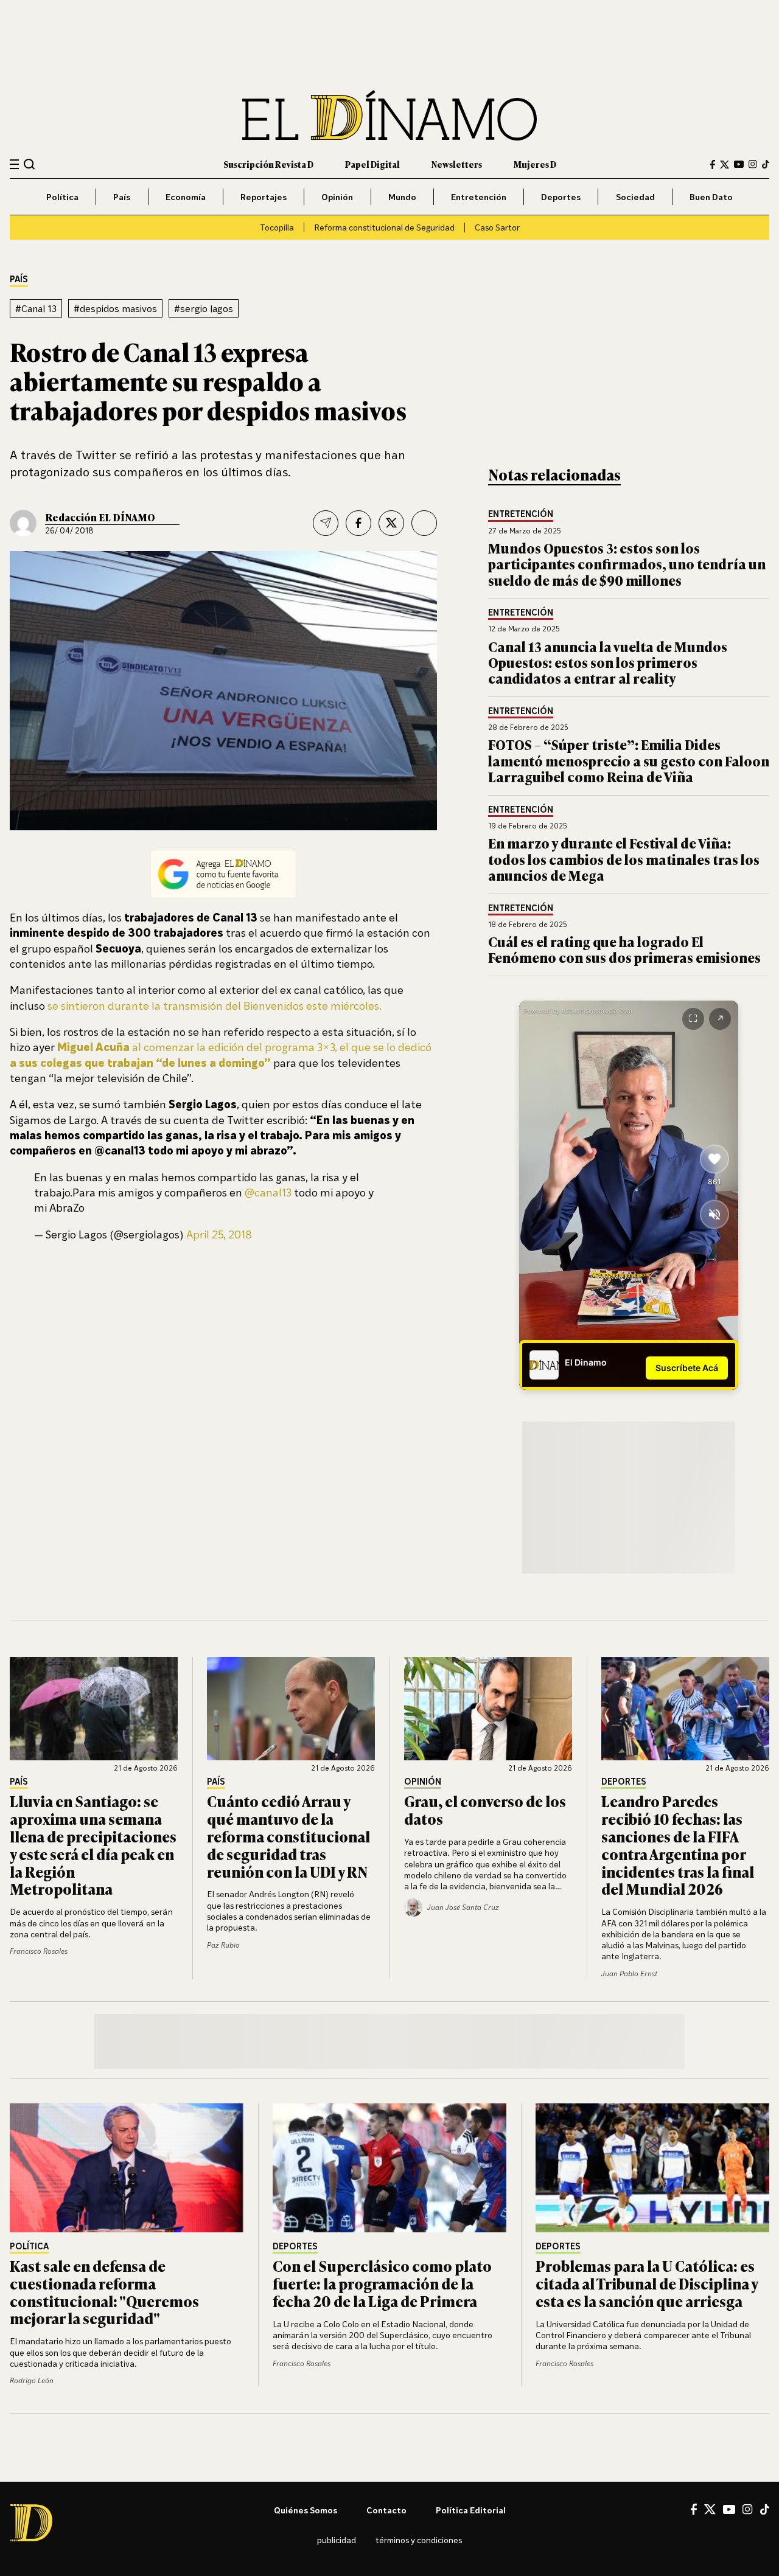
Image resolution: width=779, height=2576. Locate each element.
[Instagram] (753, 164)
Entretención (479, 197)
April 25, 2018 (219, 1234)
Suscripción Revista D (268, 164)
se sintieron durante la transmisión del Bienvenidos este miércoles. (215, 1005)
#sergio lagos (204, 308)
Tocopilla (277, 227)
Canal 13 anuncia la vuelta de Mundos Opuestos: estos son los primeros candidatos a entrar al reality (608, 662)
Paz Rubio (223, 1945)
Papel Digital (372, 164)
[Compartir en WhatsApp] (424, 523)
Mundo (402, 197)
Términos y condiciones (419, 2540)
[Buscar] (30, 164)
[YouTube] (739, 164)
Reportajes (264, 197)
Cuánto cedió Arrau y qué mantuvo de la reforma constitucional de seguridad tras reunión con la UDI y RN (288, 1836)
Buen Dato (711, 197)
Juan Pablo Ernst (629, 1974)
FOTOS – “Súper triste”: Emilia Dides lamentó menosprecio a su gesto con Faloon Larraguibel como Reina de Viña (629, 760)
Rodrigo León (32, 2380)
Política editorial (471, 2510)
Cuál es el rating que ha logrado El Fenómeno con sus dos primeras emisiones (624, 949)
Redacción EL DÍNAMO (100, 517)
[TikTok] (766, 164)
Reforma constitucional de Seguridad (384, 227)
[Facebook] (713, 165)
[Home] (389, 115)
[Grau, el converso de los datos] (488, 1709)
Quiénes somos (306, 2510)
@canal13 (268, 1192)
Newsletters (457, 164)
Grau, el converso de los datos (485, 1810)
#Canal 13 (36, 308)
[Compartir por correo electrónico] (326, 523)
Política (62, 197)
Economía (186, 197)
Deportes (561, 197)
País (122, 197)
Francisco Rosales (39, 1951)
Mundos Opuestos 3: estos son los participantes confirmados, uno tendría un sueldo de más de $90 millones (627, 564)
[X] (710, 2509)
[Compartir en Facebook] (358, 523)
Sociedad (635, 197)
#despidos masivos (115, 308)
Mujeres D (535, 164)
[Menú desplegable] (14, 165)
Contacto (386, 2510)
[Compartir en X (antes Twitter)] (391, 523)
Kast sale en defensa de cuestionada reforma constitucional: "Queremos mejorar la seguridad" (104, 2292)
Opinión (337, 197)
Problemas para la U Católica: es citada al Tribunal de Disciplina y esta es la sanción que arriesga (647, 2283)
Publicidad (337, 2540)
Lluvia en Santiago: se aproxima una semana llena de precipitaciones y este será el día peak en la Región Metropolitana (93, 1845)
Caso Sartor (497, 227)
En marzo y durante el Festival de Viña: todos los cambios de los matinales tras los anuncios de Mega (624, 859)
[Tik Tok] (765, 2510)
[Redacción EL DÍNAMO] (23, 523)
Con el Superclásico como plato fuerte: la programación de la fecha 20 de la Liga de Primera (382, 2283)
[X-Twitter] (725, 165)
